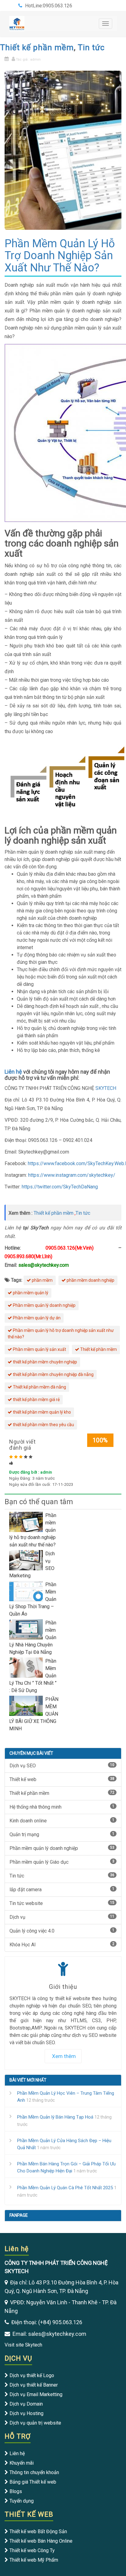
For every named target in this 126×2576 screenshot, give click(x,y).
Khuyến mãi (22, 2463)
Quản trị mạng (62, 1834)
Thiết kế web (62, 1779)
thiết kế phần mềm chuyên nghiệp (44, 1362)
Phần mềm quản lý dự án (36, 1318)
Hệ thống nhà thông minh (62, 1807)
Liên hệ (13, 1072)
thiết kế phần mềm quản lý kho (41, 1412)
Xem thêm (64, 2056)
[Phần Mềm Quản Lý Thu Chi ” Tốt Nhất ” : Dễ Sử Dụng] (27, 1667)
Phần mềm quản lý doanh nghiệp (44, 1305)
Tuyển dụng (22, 2501)
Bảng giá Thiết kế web (33, 2482)
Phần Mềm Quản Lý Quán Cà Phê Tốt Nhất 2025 (65, 2188)
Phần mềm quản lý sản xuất (39, 1349)
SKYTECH (106, 1088)
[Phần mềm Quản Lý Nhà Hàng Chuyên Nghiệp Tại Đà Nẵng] (27, 1629)
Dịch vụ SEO (62, 1766)
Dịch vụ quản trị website (35, 2423)
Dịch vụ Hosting (26, 2413)
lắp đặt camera (62, 1890)
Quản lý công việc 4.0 (62, 1931)
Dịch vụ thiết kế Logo (32, 2375)
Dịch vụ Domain (26, 2404)
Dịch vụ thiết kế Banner (34, 2385)
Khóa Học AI (62, 1945)
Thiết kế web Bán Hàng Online (41, 2541)
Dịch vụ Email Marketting (36, 2394)
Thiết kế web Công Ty (32, 2550)
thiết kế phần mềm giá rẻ (36, 1400)
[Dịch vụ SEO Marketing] (27, 1560)
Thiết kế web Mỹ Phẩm (34, 2560)
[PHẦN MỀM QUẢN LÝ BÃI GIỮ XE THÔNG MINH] (27, 1705)
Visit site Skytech (23, 2345)
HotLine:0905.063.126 (49, 6)
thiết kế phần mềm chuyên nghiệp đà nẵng (53, 1374)
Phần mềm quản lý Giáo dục (62, 1862)
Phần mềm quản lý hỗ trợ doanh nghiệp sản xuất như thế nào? (61, 1334)
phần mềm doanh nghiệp (90, 1280)
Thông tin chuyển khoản (34, 2472)
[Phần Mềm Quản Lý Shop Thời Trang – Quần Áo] (27, 1591)
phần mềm (42, 1280)
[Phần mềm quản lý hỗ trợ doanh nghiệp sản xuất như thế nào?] (27, 1521)
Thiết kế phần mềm (37, 47)
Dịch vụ (62, 1917)
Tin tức (91, 47)
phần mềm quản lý (30, 1293)
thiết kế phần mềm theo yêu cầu (43, 1425)
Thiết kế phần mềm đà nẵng (39, 1387)
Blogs (16, 2491)
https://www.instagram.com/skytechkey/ (71, 1175)
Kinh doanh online (62, 1821)
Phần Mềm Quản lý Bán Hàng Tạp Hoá (55, 2117)
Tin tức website (62, 1903)
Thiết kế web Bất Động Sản (38, 2531)
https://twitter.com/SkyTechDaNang (60, 1187)
